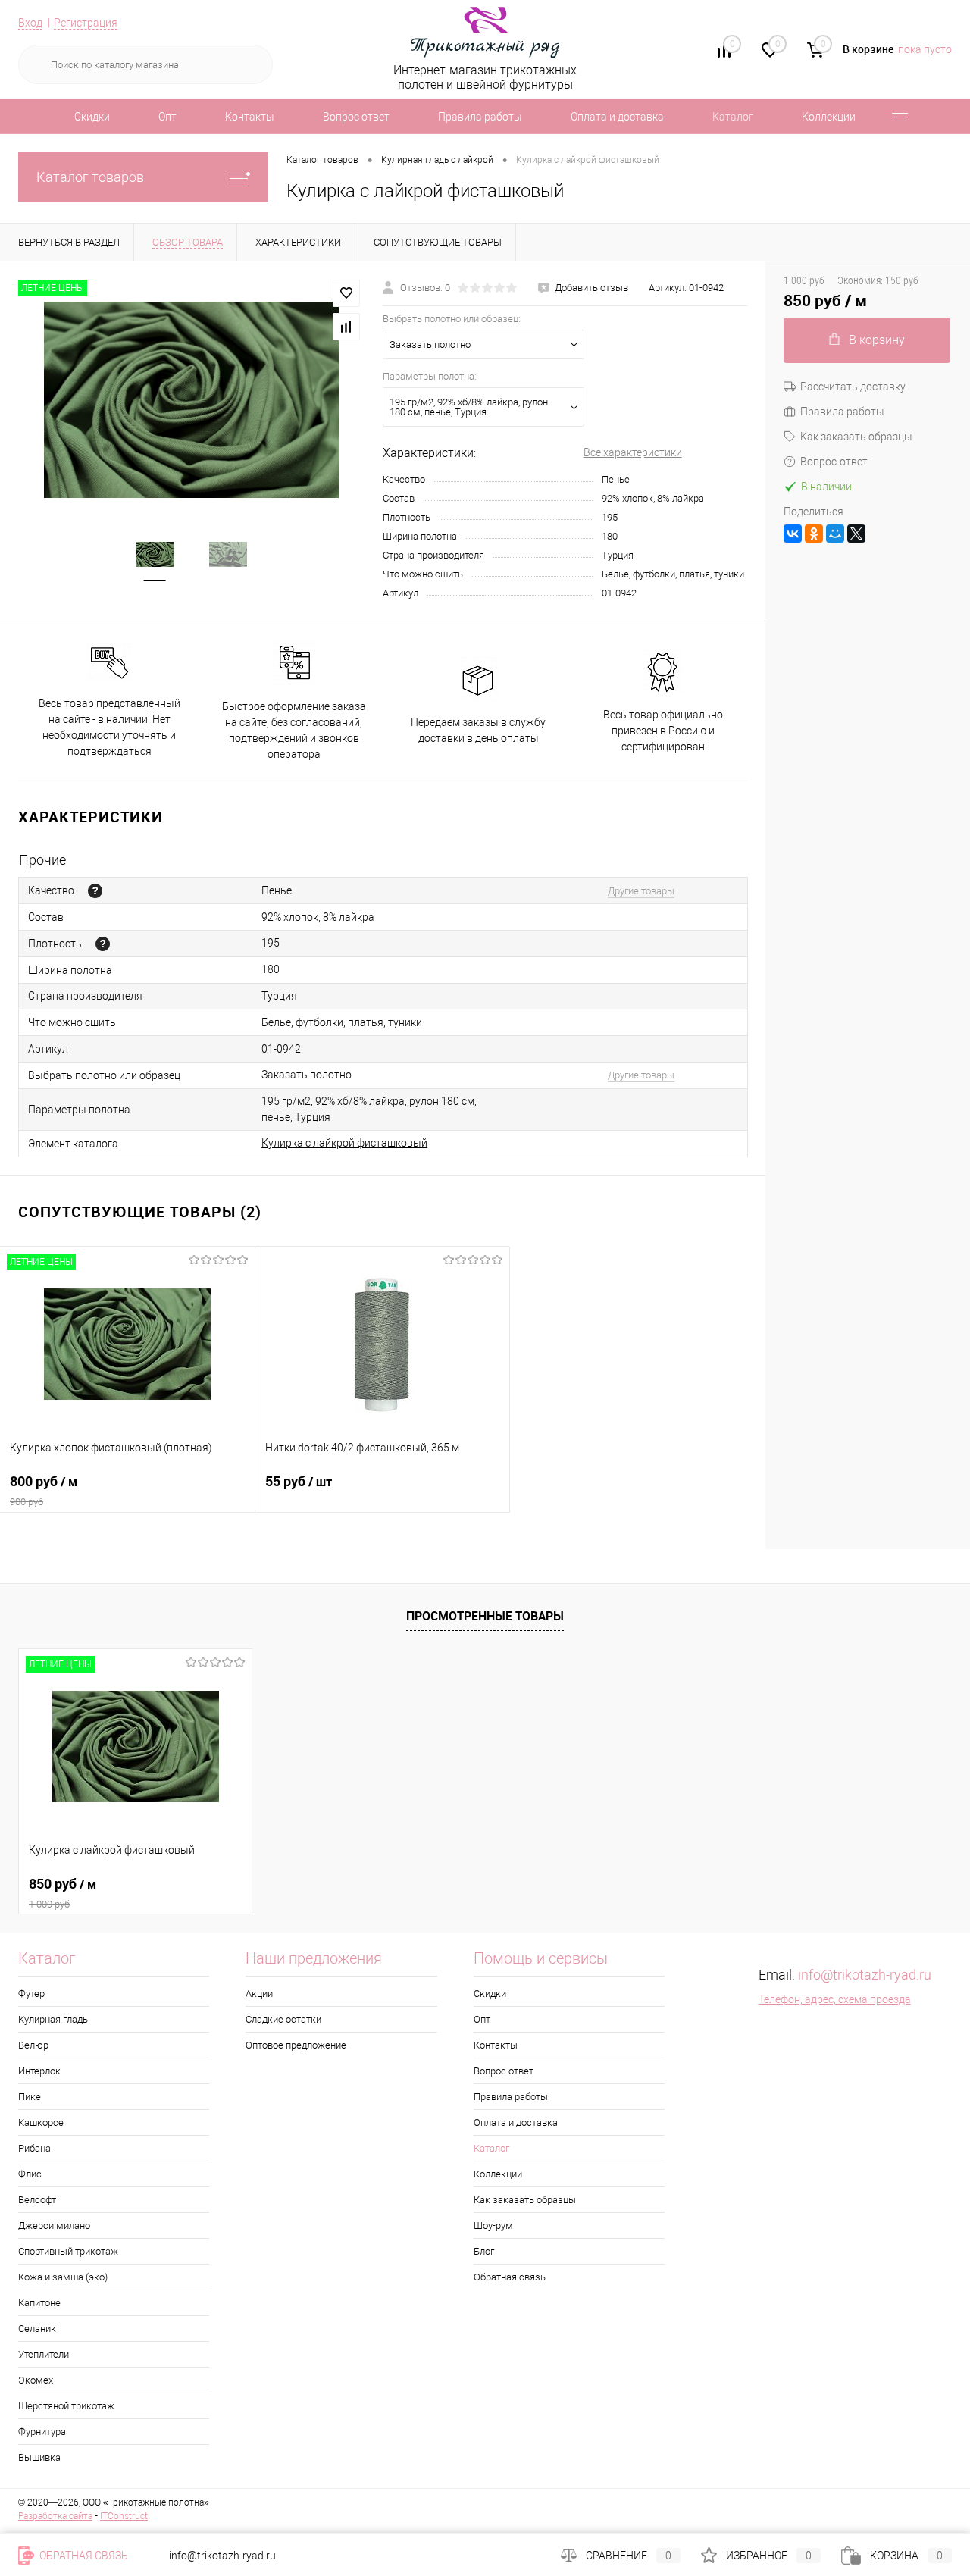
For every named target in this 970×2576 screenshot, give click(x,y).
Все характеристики (633, 452)
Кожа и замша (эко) (63, 2277)
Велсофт (37, 2200)
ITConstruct (124, 2516)
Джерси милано (54, 2225)
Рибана (34, 2148)
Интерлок (39, 2071)
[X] (856, 534)
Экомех (36, 2380)
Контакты (250, 117)
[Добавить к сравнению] (346, 327)
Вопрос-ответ (834, 462)
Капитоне (39, 2303)
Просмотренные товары (485, 1616)
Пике (30, 2097)
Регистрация (86, 23)
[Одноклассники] (814, 534)
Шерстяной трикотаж (66, 2406)
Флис (30, 2174)
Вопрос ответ (356, 117)
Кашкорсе (41, 2122)
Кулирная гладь (53, 2019)
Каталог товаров (90, 177)
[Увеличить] (191, 400)
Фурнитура (42, 2432)
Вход (30, 23)
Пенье (616, 479)
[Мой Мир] (835, 534)
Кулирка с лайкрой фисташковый (344, 1143)
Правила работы (480, 117)
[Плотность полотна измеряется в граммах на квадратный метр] (103, 944)
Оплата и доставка (617, 117)
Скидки (92, 117)
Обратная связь (510, 2277)
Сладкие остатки (283, 2019)
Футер (31, 1994)
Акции (259, 1994)
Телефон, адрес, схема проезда (835, 1999)
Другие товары (641, 891)
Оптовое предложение (296, 2045)
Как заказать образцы (856, 437)
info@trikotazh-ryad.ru (865, 1975)
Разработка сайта (55, 2516)
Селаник (37, 2329)
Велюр (33, 2045)
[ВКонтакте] (793, 534)
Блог (484, 2251)
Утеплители (44, 2354)
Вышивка (39, 2457)
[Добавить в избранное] (346, 293)
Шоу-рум (493, 2225)
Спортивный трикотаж (68, 2251)
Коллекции (829, 117)
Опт (167, 117)
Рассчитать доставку (853, 387)
